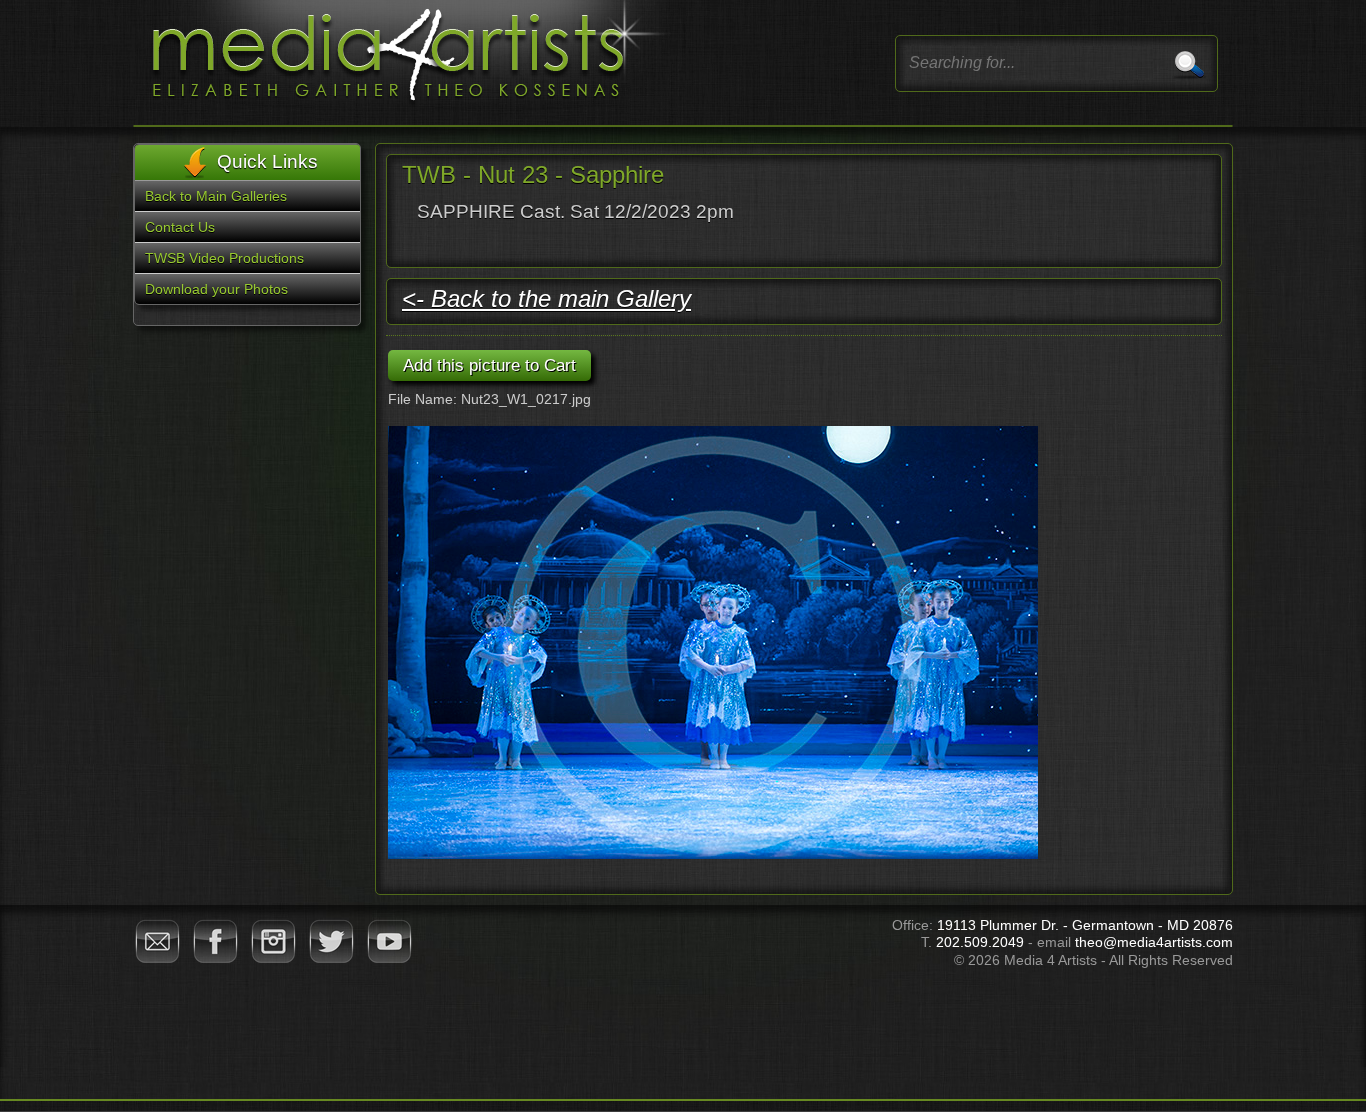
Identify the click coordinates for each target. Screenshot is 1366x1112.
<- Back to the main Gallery (546, 298)
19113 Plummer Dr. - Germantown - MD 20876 (1085, 925)
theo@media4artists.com (1154, 942)
